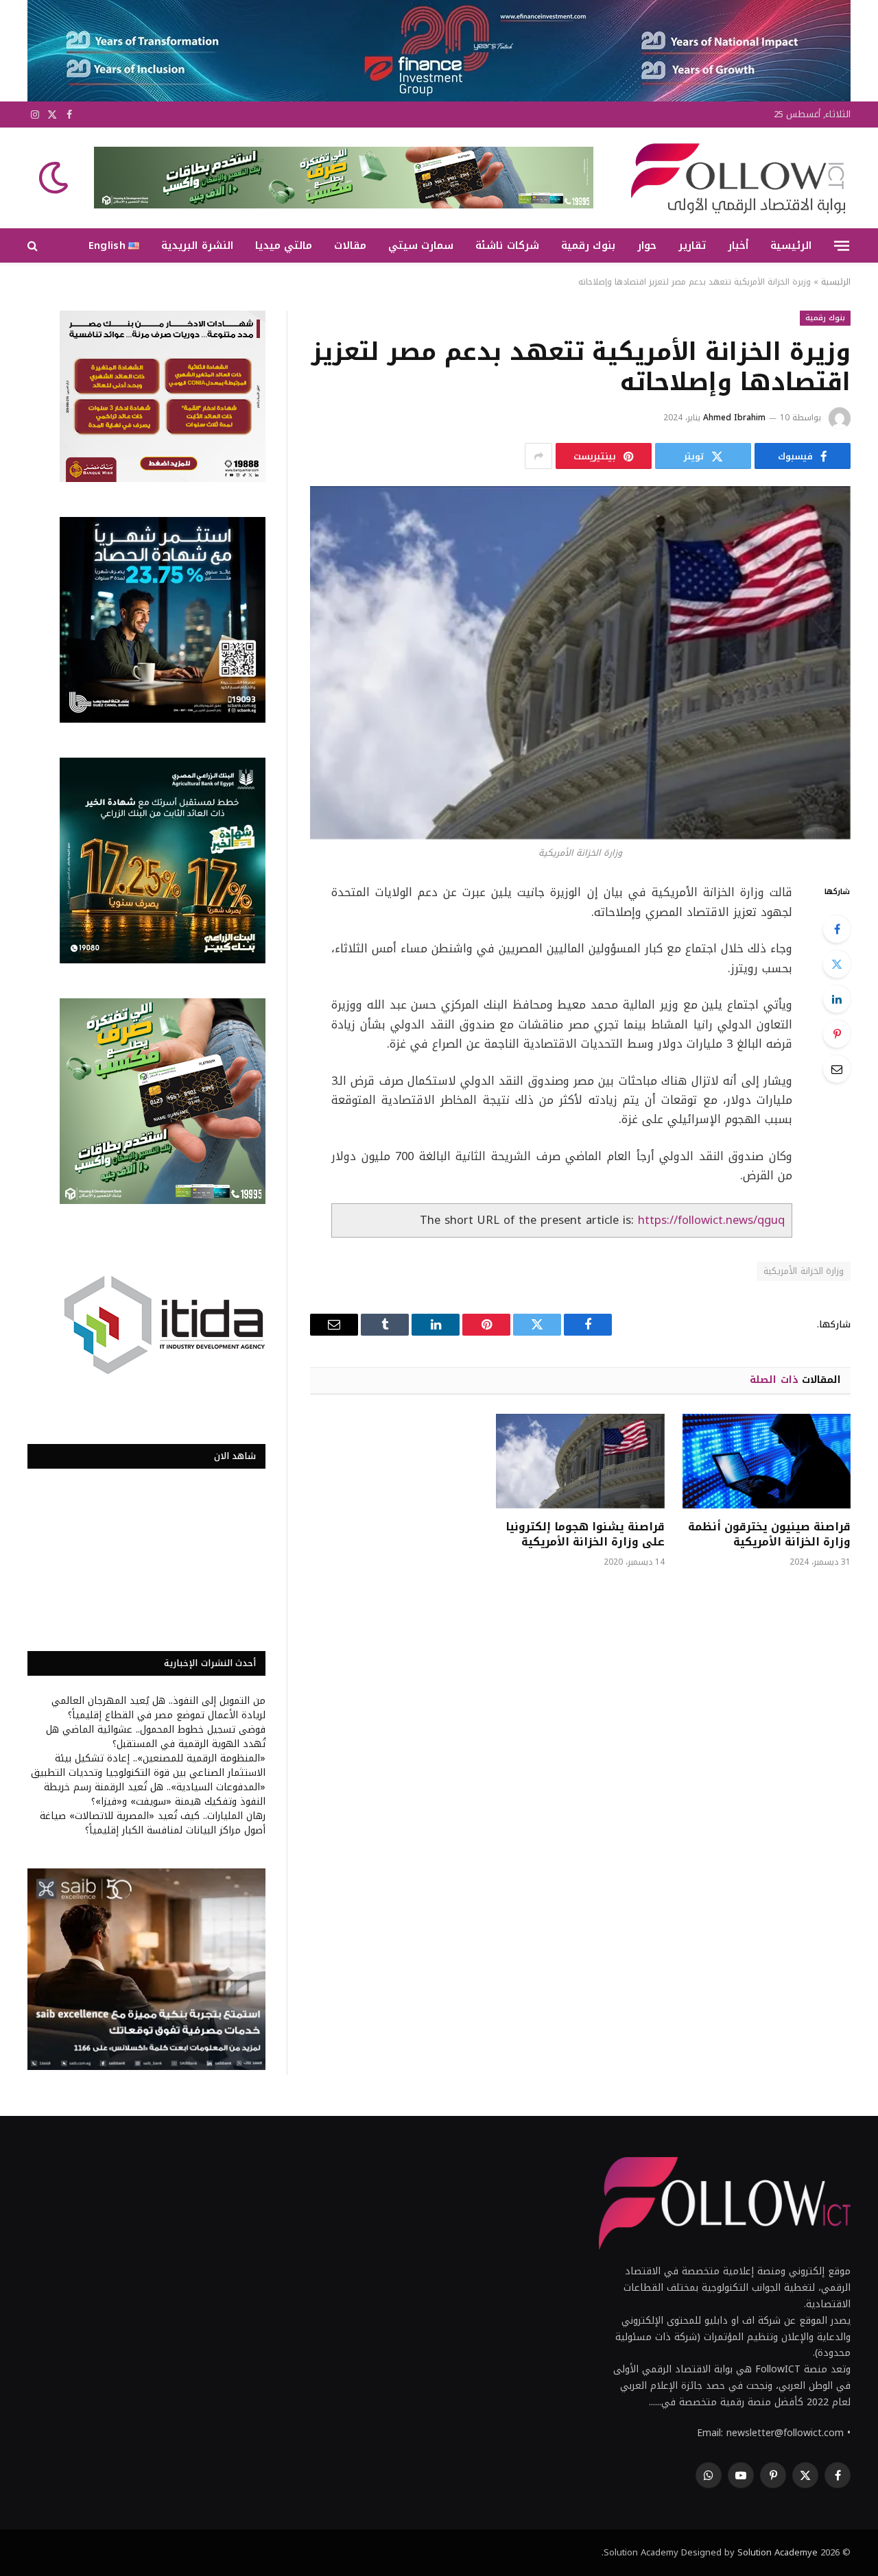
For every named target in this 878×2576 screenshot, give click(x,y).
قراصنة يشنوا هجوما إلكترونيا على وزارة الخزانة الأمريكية (585, 1534)
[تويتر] (837, 964)
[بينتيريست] (837, 1034)
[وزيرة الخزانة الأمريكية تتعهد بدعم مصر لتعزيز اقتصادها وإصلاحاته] (580, 663)
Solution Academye (778, 2552)
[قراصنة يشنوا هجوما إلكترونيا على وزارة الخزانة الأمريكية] (580, 1461)
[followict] (734, 178)
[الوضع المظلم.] (55, 178)
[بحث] (34, 246)
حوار (647, 245)
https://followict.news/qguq (711, 1220)
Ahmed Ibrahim (734, 418)
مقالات (350, 245)
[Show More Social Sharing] (538, 456)
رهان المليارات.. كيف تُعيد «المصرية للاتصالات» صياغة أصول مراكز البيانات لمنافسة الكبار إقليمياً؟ (153, 1823)
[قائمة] (842, 245)
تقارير (692, 245)
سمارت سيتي (421, 245)
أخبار (738, 245)
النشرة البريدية (197, 245)
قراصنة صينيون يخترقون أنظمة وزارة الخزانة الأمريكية (769, 1534)
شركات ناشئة (507, 245)
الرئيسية (791, 245)
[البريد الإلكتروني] (837, 1069)
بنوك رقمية (588, 245)
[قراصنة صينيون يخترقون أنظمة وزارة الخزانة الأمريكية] (767, 1461)
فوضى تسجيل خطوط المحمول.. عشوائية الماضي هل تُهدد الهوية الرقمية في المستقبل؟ (156, 1737)
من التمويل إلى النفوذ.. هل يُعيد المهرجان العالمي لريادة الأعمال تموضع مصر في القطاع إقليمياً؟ (158, 1708)
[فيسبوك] (837, 929)
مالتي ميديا (284, 245)
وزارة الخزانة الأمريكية (804, 1271)
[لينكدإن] (837, 999)
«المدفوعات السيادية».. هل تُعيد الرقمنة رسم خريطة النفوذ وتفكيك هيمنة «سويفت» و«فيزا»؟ (155, 1794)
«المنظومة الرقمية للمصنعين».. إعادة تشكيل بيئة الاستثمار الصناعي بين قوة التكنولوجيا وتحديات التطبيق (148, 1766)
